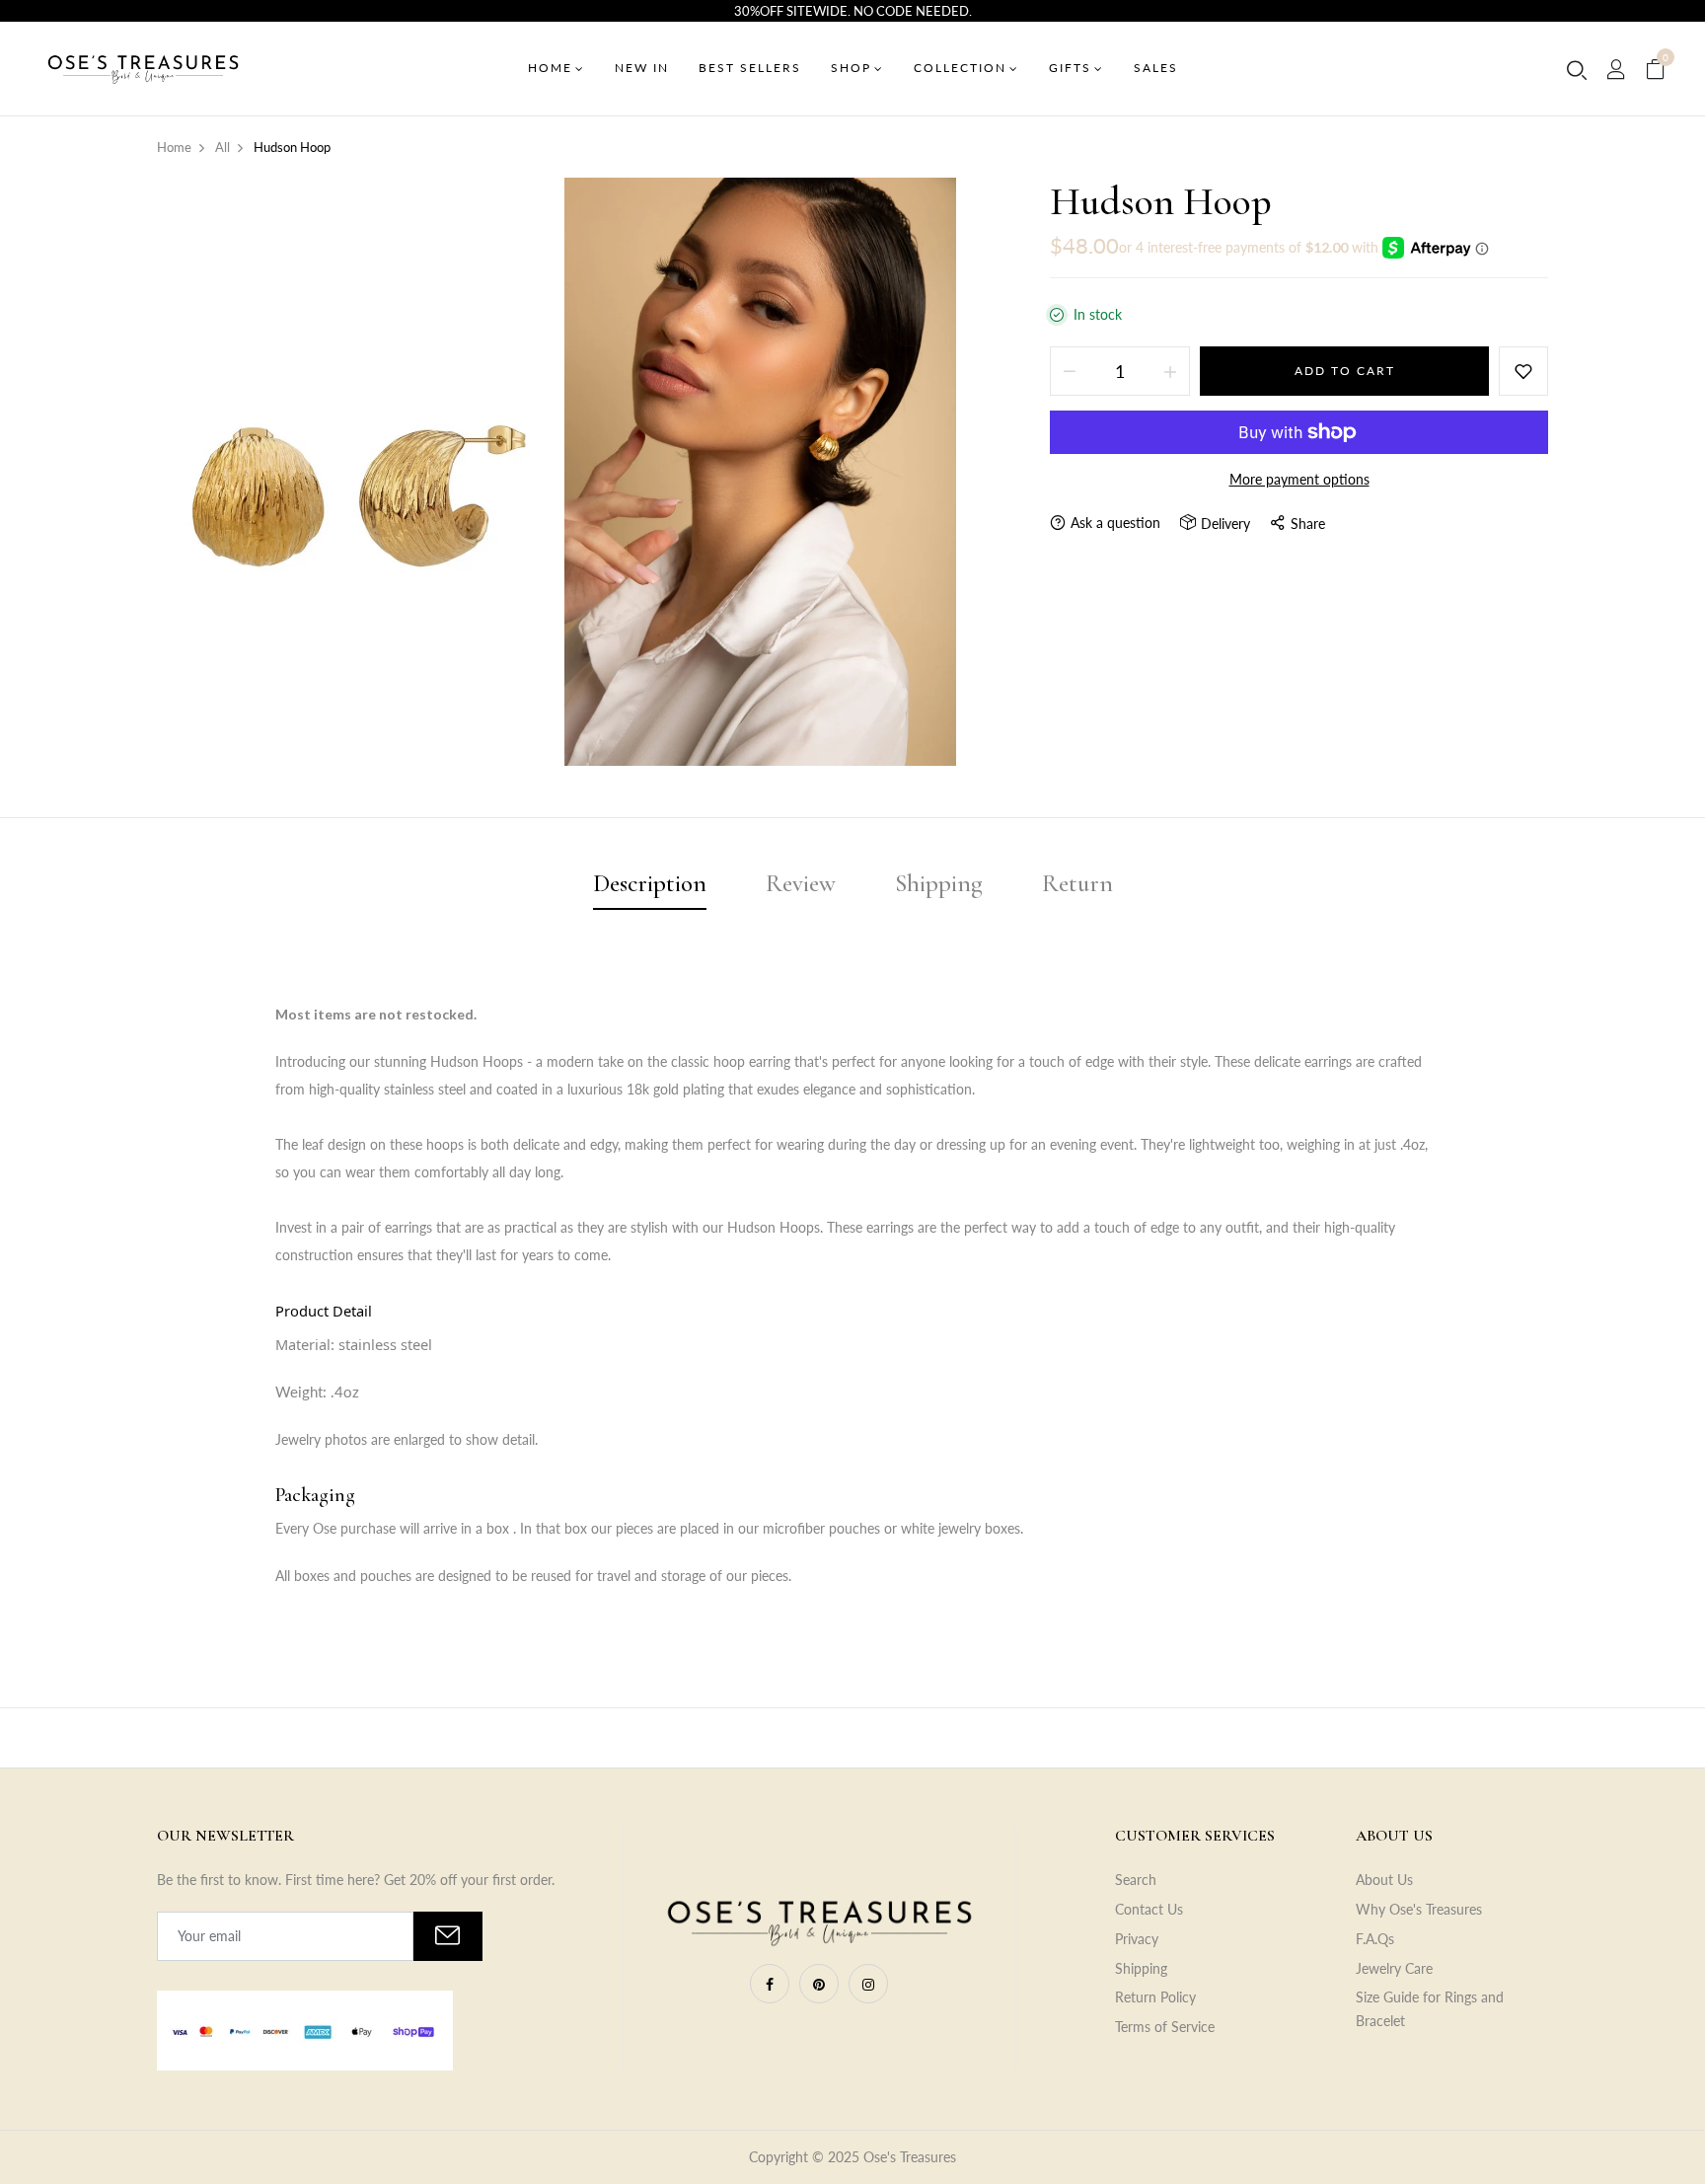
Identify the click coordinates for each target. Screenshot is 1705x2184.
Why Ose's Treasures (1419, 1909)
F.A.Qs (1375, 1939)
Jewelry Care (1394, 1968)
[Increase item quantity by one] (1170, 371)
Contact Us (1149, 1909)
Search (1136, 1880)
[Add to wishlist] (1523, 371)
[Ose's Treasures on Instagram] (868, 1984)
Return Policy (1155, 1997)
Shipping (1141, 1968)
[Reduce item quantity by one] (1070, 371)
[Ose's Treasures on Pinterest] (819, 1984)
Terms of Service (1165, 2027)
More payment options (1299, 479)
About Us (1384, 1880)
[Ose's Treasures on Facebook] (770, 1984)
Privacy (1137, 1939)
